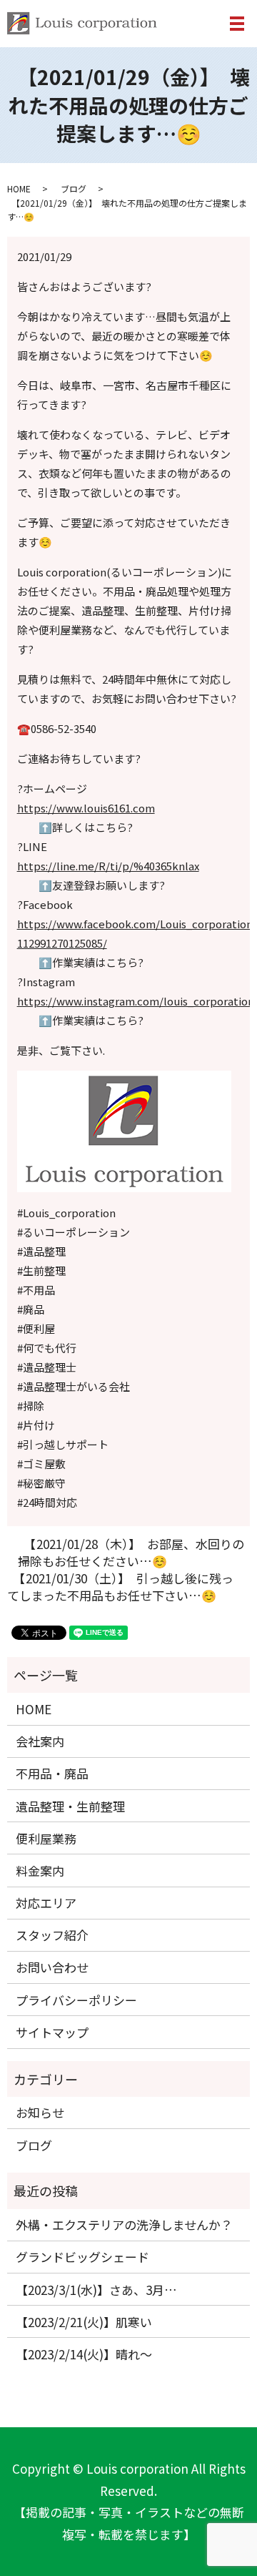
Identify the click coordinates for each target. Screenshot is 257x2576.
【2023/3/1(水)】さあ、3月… (96, 2290)
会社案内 (40, 1741)
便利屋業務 (46, 1838)
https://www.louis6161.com (86, 808)
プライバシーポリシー (76, 2000)
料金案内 (40, 1870)
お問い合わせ (52, 1967)
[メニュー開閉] (237, 24)
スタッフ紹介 (52, 1935)
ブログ (74, 188)
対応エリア (46, 1903)
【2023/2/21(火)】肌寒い (84, 2322)
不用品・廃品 (52, 1773)
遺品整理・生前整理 (70, 1806)
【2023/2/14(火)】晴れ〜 (84, 2354)
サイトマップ (52, 2032)
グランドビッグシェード (82, 2257)
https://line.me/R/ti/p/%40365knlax (108, 866)
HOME (19, 188)
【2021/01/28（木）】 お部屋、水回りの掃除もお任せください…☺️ (131, 1553)
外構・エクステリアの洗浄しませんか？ (124, 2224)
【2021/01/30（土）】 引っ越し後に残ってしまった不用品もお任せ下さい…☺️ (120, 1587)
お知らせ (40, 2112)
